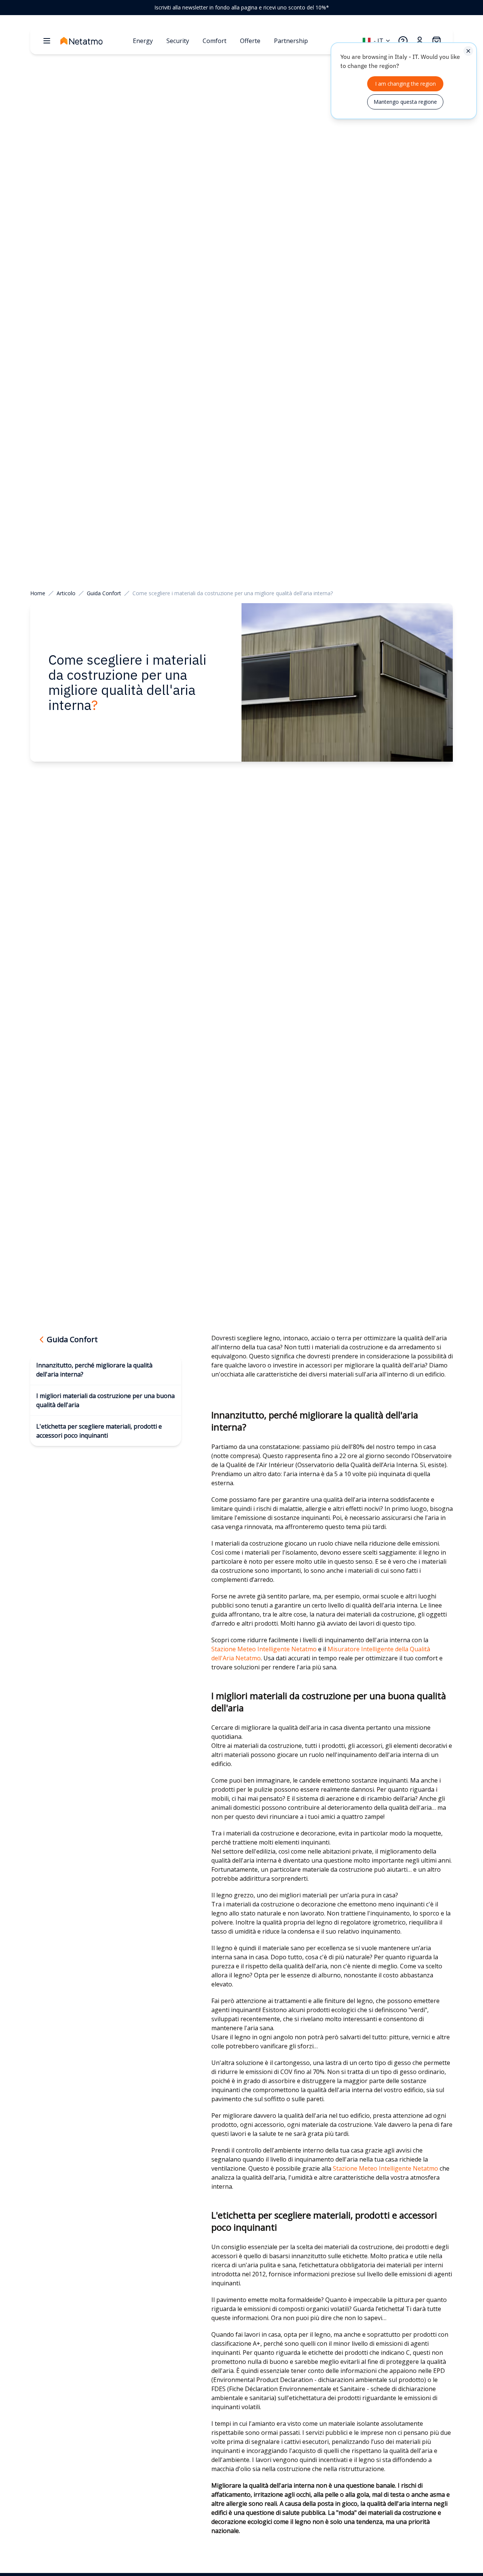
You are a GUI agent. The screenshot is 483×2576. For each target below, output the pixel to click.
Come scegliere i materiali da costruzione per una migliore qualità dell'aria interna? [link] (233, 593)
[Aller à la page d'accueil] (94, 41)
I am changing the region (405, 84)
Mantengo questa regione (405, 102)
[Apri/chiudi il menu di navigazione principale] (47, 41)
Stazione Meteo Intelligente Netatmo (264, 1649)
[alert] (404, 81)
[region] (241, 8)
